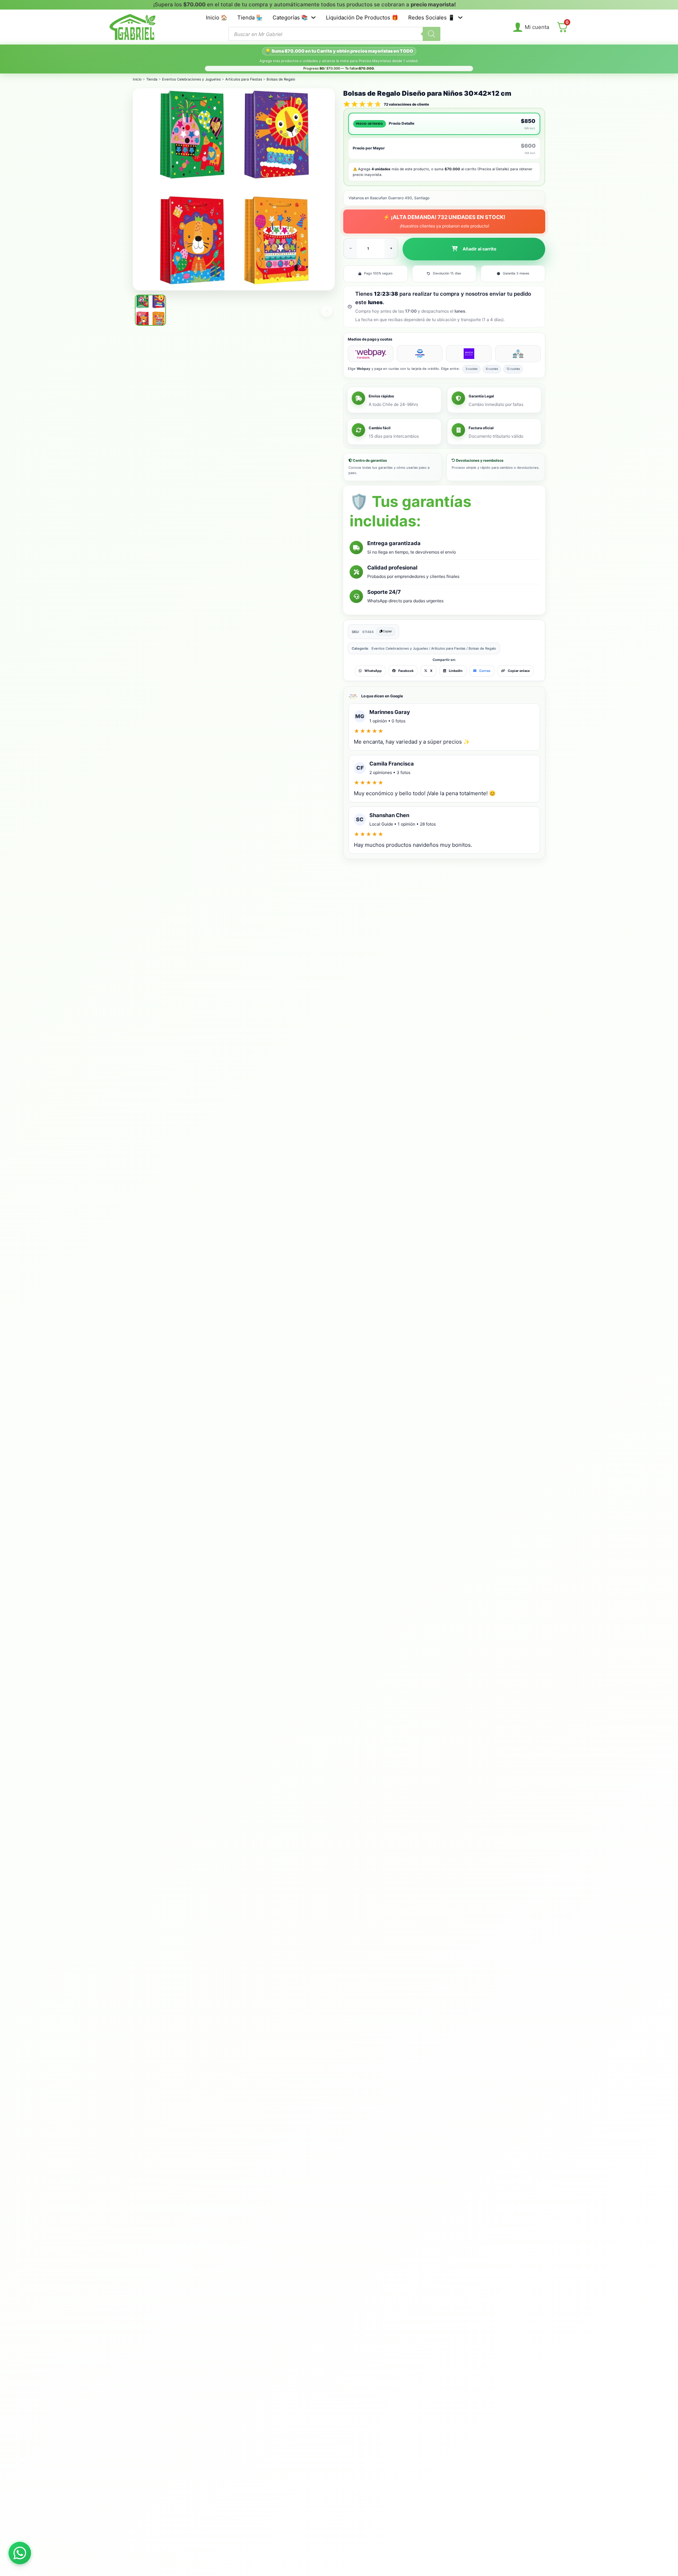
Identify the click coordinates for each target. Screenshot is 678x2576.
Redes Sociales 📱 (432, 17)
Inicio (137, 79)
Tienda (152, 79)
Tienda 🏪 (250, 17)
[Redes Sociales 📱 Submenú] (460, 17)
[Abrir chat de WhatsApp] (20, 2553)
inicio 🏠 (217, 17)
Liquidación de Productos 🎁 (362, 17)
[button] (474, 249)
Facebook (406, 671)
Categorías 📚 (290, 17)
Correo (485, 671)
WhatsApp (373, 671)
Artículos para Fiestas (244, 79)
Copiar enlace (519, 671)
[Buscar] (432, 34)
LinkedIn (456, 671)
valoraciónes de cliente (406, 104)
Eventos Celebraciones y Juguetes (191, 79)
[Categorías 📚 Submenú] (313, 17)
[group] (301, 5)
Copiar (387, 631)
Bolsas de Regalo (281, 79)
